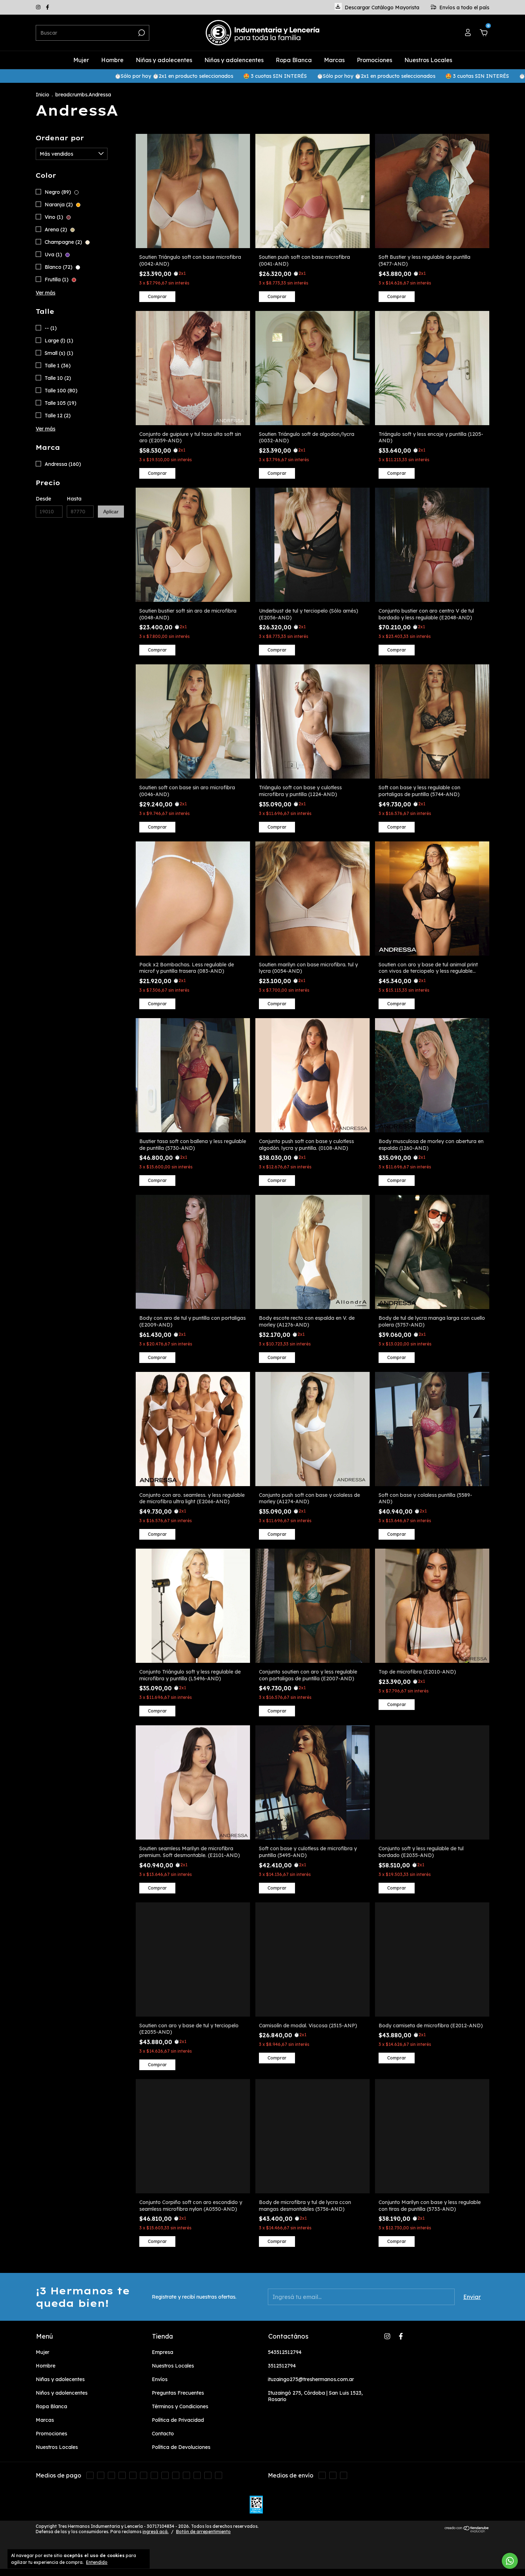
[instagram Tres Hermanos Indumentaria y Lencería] (39, 7)
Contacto (163, 2434)
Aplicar (111, 512)
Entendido (97, 2562)
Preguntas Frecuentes (178, 2393)
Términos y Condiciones (180, 2406)
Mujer (81, 60)
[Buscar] (141, 33)
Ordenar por (60, 138)
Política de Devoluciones (181, 2447)
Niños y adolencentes (234, 60)
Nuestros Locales (428, 60)
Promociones (374, 60)
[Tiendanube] (467, 2530)
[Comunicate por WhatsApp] (510, 2561)
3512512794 (282, 2366)
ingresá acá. (156, 2532)
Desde (43, 499)
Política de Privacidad (178, 2420)
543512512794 (285, 2352)
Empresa (162, 2352)
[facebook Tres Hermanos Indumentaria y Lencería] (47, 7)
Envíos (160, 2379)
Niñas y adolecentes (164, 60)
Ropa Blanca (294, 60)
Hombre (112, 60)
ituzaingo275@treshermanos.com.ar (311, 2379)
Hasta (74, 499)
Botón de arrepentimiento (203, 2532)
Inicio (42, 95)
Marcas (334, 60)
